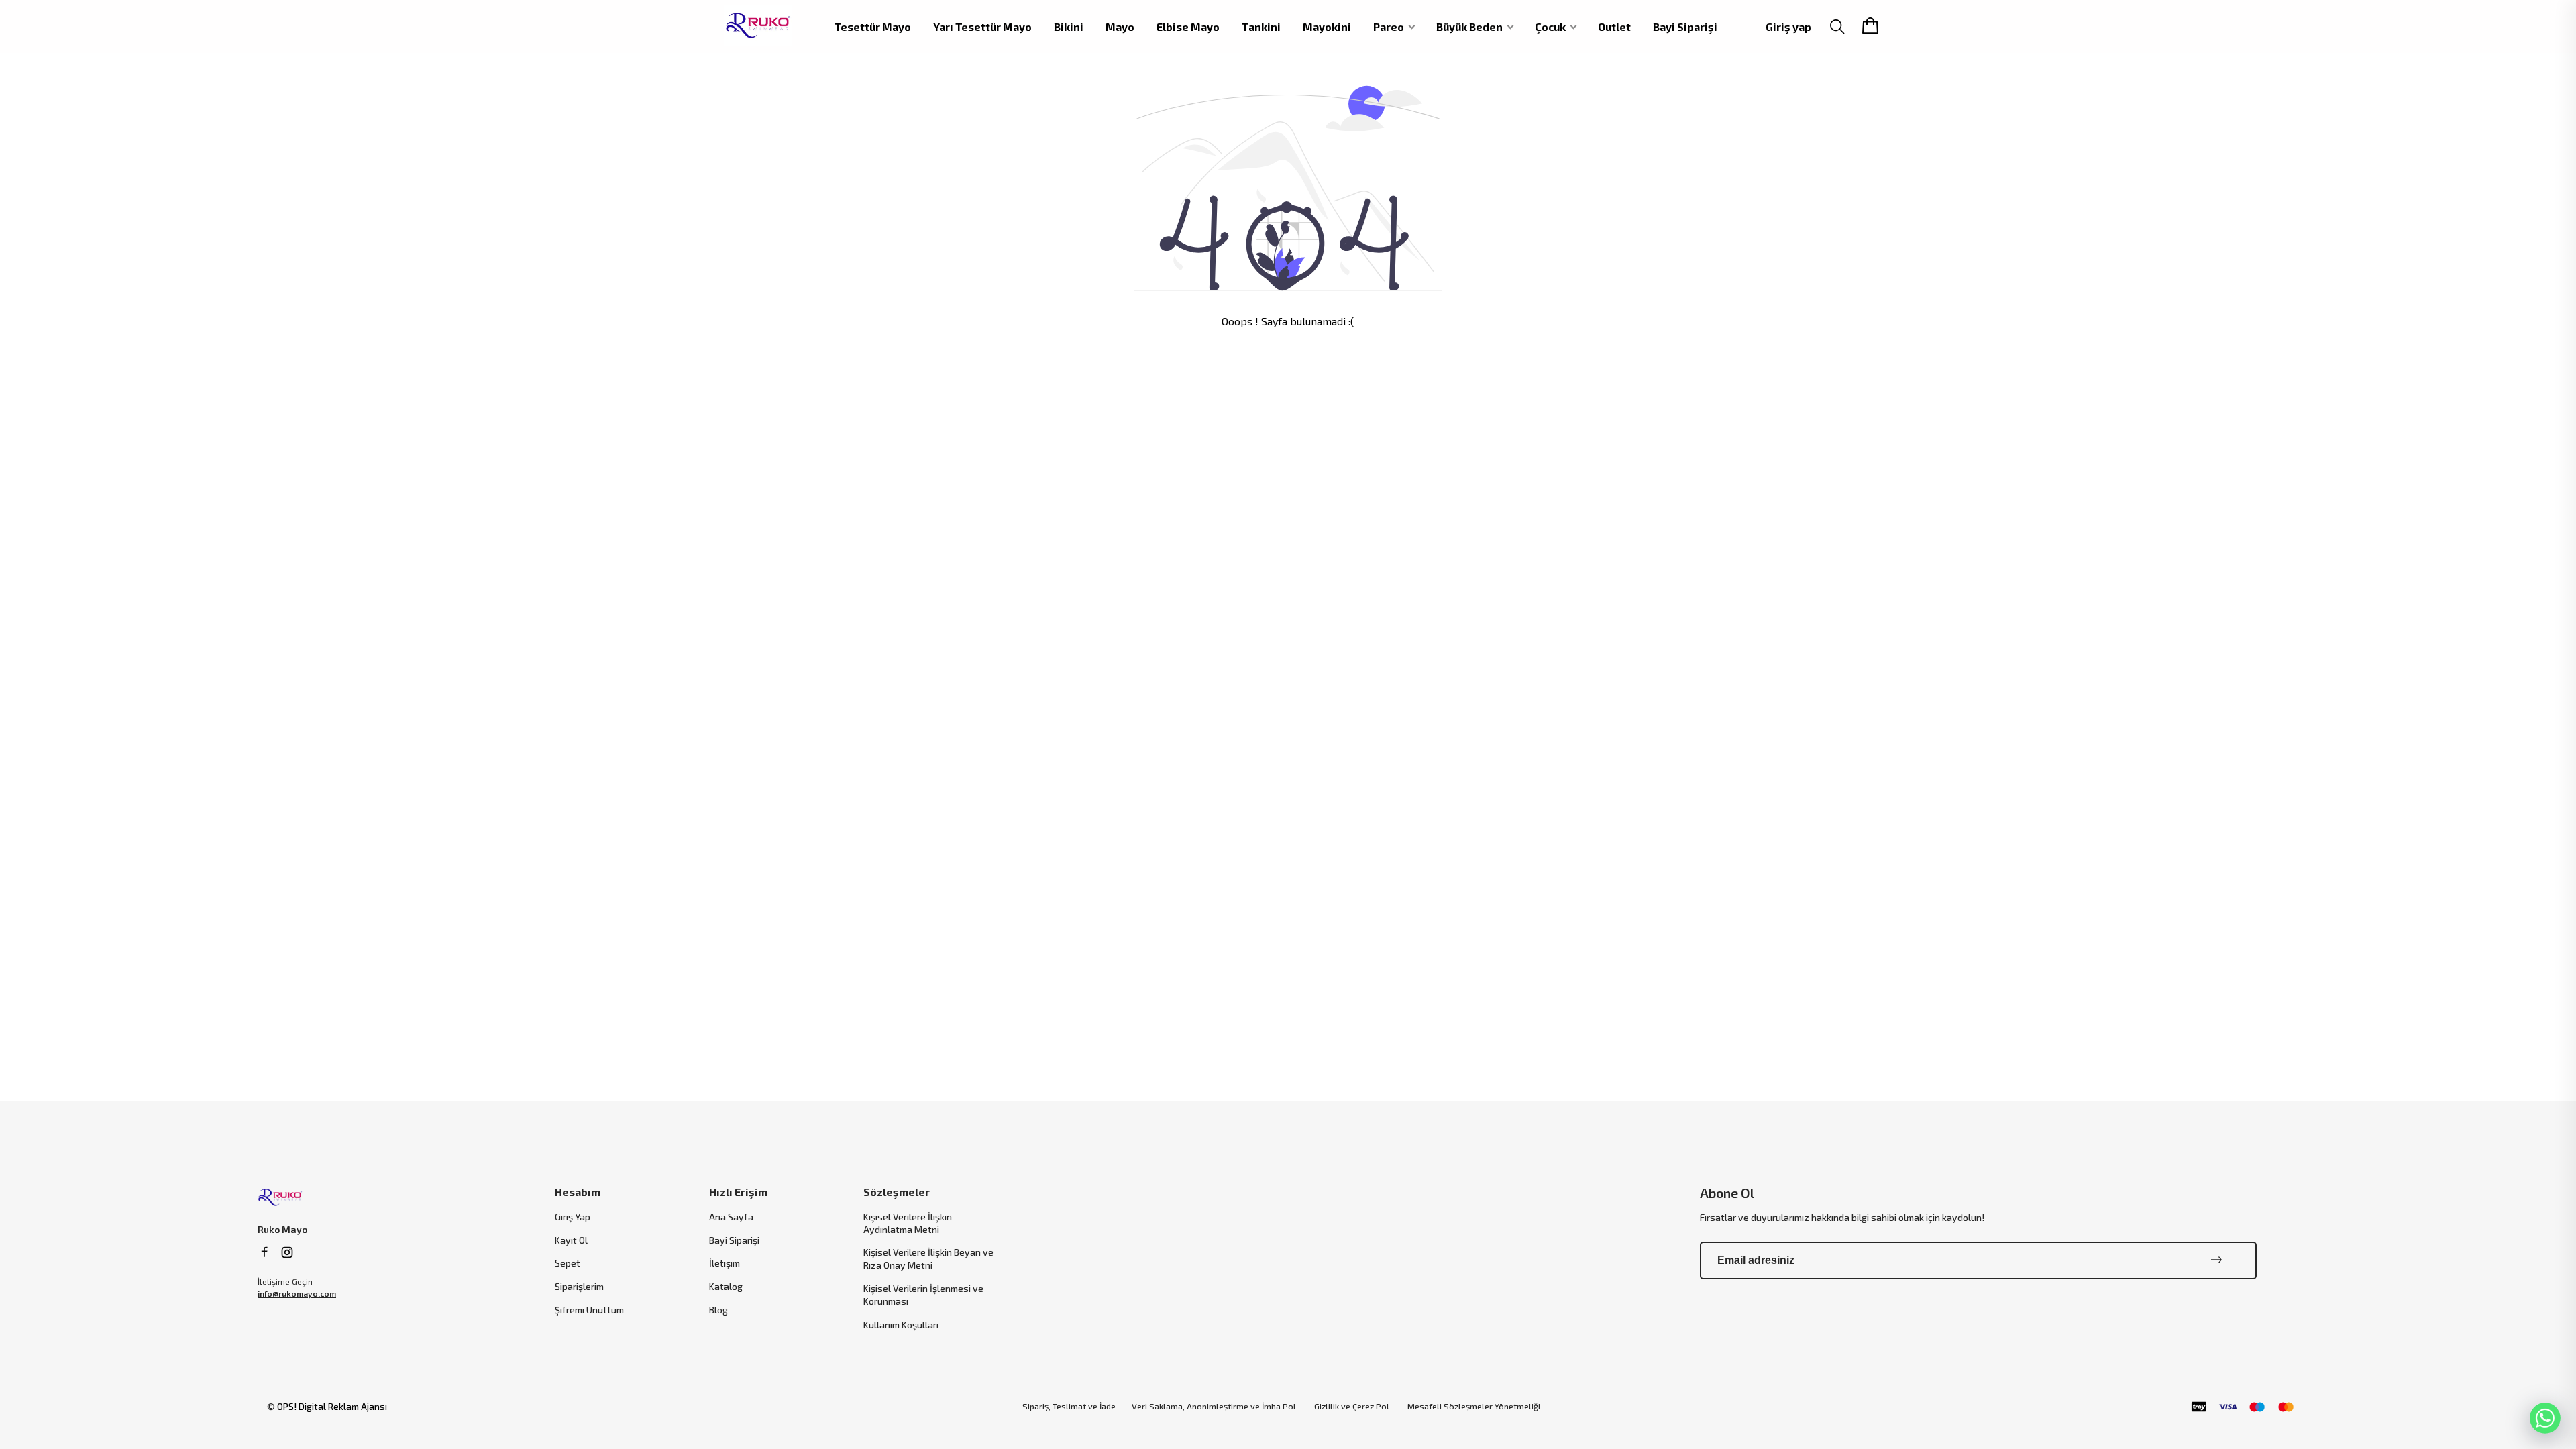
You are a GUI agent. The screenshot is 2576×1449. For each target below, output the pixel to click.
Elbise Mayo (1188, 27)
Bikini (1069, 27)
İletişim (724, 1263)
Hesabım (578, 1192)
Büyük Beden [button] (1469, 27)
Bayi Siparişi (1685, 27)
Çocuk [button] (1550, 27)
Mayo (1120, 27)
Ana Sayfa (731, 1217)
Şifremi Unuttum (589, 1310)
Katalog (726, 1286)
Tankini (1261, 27)
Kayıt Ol (571, 1240)
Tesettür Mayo (873, 27)
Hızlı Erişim (738, 1192)
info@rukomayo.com (297, 1293)
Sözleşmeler (897, 1192)
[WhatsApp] (2545, 1418)
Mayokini (1327, 27)
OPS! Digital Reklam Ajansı (332, 1406)
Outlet (1614, 27)
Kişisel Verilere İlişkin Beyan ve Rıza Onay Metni (928, 1258)
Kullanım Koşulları (901, 1325)
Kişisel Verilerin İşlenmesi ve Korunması (923, 1295)
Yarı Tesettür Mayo (982, 27)
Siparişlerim (579, 1286)
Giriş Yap (573, 1217)
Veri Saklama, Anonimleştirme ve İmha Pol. (1215, 1406)
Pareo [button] (1389, 27)
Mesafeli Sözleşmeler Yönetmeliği (1474, 1406)
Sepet (568, 1263)
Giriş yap (1788, 26)
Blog (718, 1310)
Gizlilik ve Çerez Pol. (1353, 1406)
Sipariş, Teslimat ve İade (1069, 1406)
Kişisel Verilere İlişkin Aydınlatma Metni (908, 1223)
